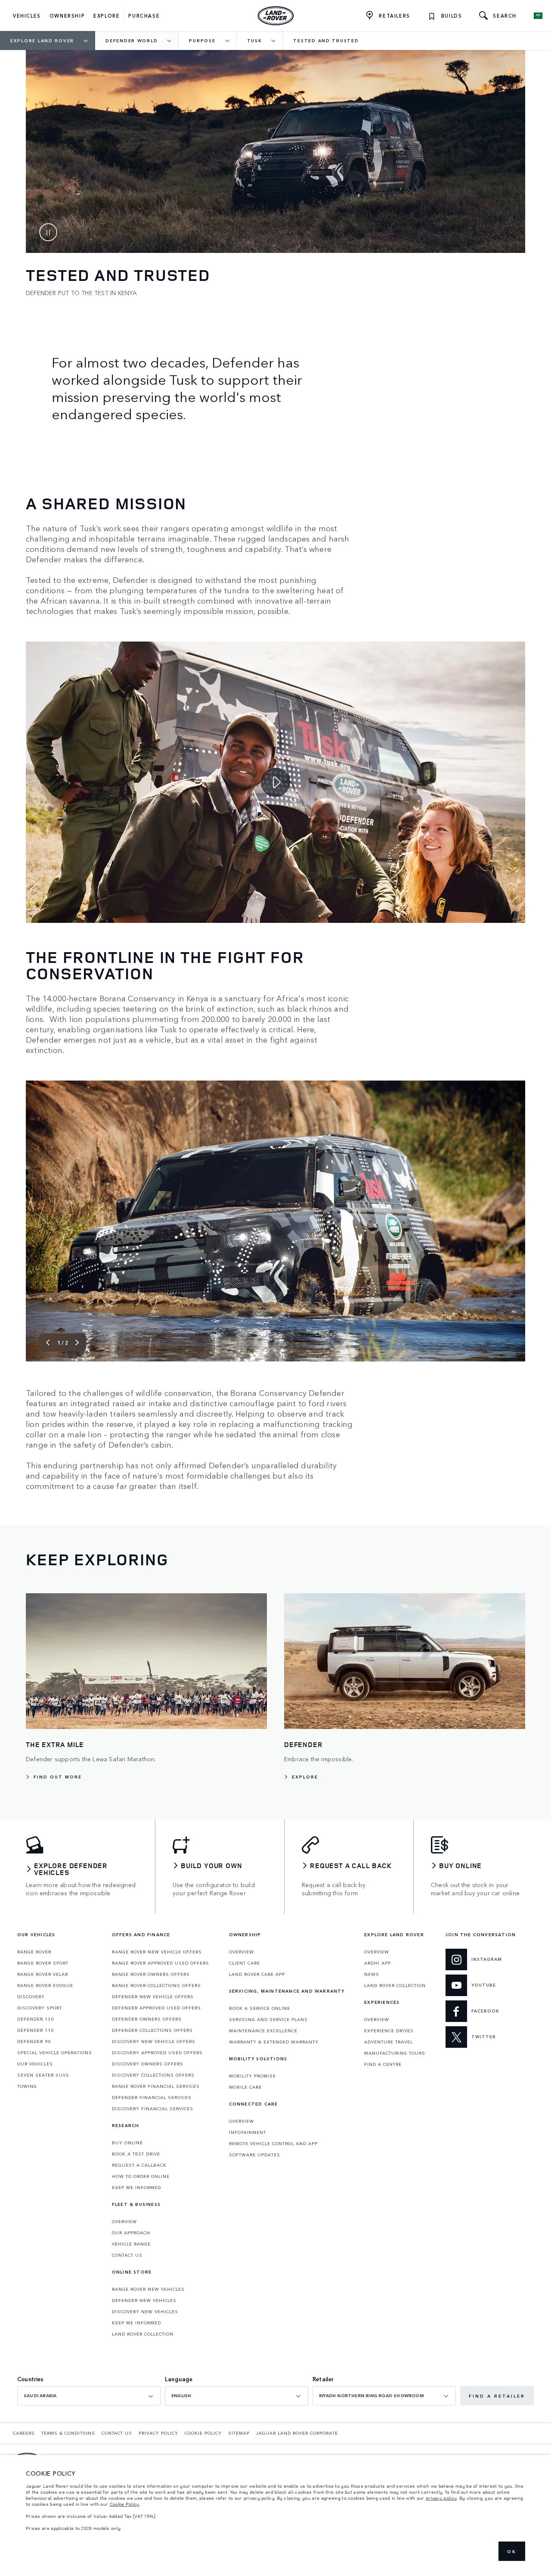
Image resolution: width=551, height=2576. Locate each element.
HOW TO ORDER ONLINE (141, 2176)
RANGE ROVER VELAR (43, 1974)
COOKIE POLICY (203, 2433)
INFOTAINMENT (248, 2132)
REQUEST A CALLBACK (139, 2165)
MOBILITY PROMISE (252, 2076)
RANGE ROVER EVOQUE (45, 1985)
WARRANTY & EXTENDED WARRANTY (274, 2042)
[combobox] (89, 2396)
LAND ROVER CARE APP (257, 1974)
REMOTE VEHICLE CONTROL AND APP (273, 2143)
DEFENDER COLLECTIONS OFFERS (152, 2030)
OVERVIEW (124, 2221)
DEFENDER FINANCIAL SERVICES (152, 2097)
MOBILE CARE (245, 2087)
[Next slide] (77, 1343)
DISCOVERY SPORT (40, 2008)
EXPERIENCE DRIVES (389, 2031)
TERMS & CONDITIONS (68, 2433)
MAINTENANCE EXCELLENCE (263, 2031)
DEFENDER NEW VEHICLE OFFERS (153, 1997)
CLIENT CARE (245, 1963)
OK (512, 2551)
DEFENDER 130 (36, 2019)
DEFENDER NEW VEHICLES (144, 2300)
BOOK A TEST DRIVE (136, 2154)
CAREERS (24, 2433)
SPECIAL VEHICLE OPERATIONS (55, 2053)
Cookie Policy (125, 2504)
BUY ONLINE (127, 2143)
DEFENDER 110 (36, 2030)
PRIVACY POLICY (158, 2433)
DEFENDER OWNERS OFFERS (147, 2019)
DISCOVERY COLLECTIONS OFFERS (153, 2075)
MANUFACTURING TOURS (395, 2053)
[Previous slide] (48, 1343)
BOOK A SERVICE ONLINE (260, 2008)
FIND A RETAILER (497, 2396)
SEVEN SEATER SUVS (43, 2075)
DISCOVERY (31, 1997)
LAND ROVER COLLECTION (143, 2334)
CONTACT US (127, 2255)
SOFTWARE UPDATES (255, 2155)
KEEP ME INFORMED (136, 2187)
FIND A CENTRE (383, 2064)
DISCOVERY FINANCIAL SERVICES (153, 2109)
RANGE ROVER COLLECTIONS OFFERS (156, 1985)
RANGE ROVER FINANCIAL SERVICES (156, 2086)
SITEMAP (239, 2433)
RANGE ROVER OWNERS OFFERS (151, 1974)
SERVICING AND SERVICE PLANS (268, 2019)
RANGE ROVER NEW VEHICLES (148, 2289)
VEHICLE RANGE (131, 2244)
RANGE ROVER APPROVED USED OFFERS (161, 1963)
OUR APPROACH (131, 2233)
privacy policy (441, 2498)
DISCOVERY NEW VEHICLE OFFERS (154, 2041)
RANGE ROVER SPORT (43, 1963)
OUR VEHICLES (35, 2064)
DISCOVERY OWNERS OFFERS (148, 2064)
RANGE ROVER (34, 1952)
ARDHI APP (378, 1963)
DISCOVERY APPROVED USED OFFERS (157, 2053)
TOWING (27, 2086)
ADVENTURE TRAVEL (388, 2042)
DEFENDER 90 (34, 2041)
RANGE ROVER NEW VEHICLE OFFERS (157, 1952)
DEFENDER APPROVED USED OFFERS (156, 2008)
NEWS (372, 1974)
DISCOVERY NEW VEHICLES (145, 2311)
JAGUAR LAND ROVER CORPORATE (297, 2433)
